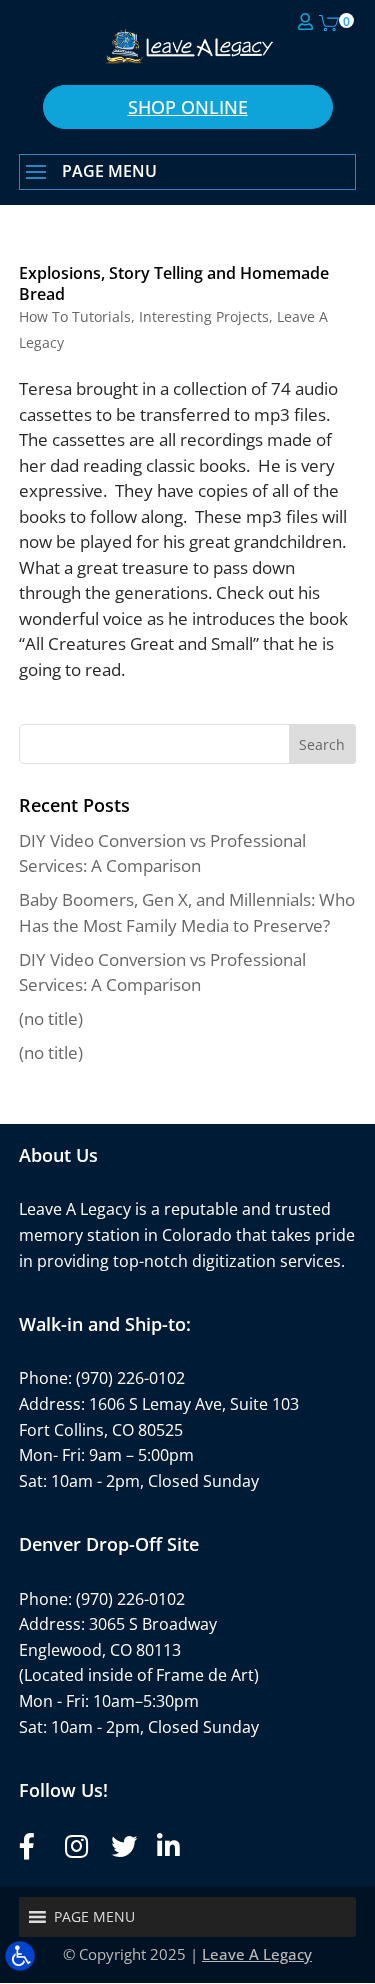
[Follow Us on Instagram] (75, 1846)
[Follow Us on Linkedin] (167, 1846)
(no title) (51, 1018)
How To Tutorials (75, 316)
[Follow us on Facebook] (29, 1846)
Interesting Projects (204, 316)
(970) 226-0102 (130, 1378)
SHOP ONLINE (188, 107)
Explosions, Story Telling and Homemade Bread (174, 283)
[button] (188, 173)
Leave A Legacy (257, 1954)
